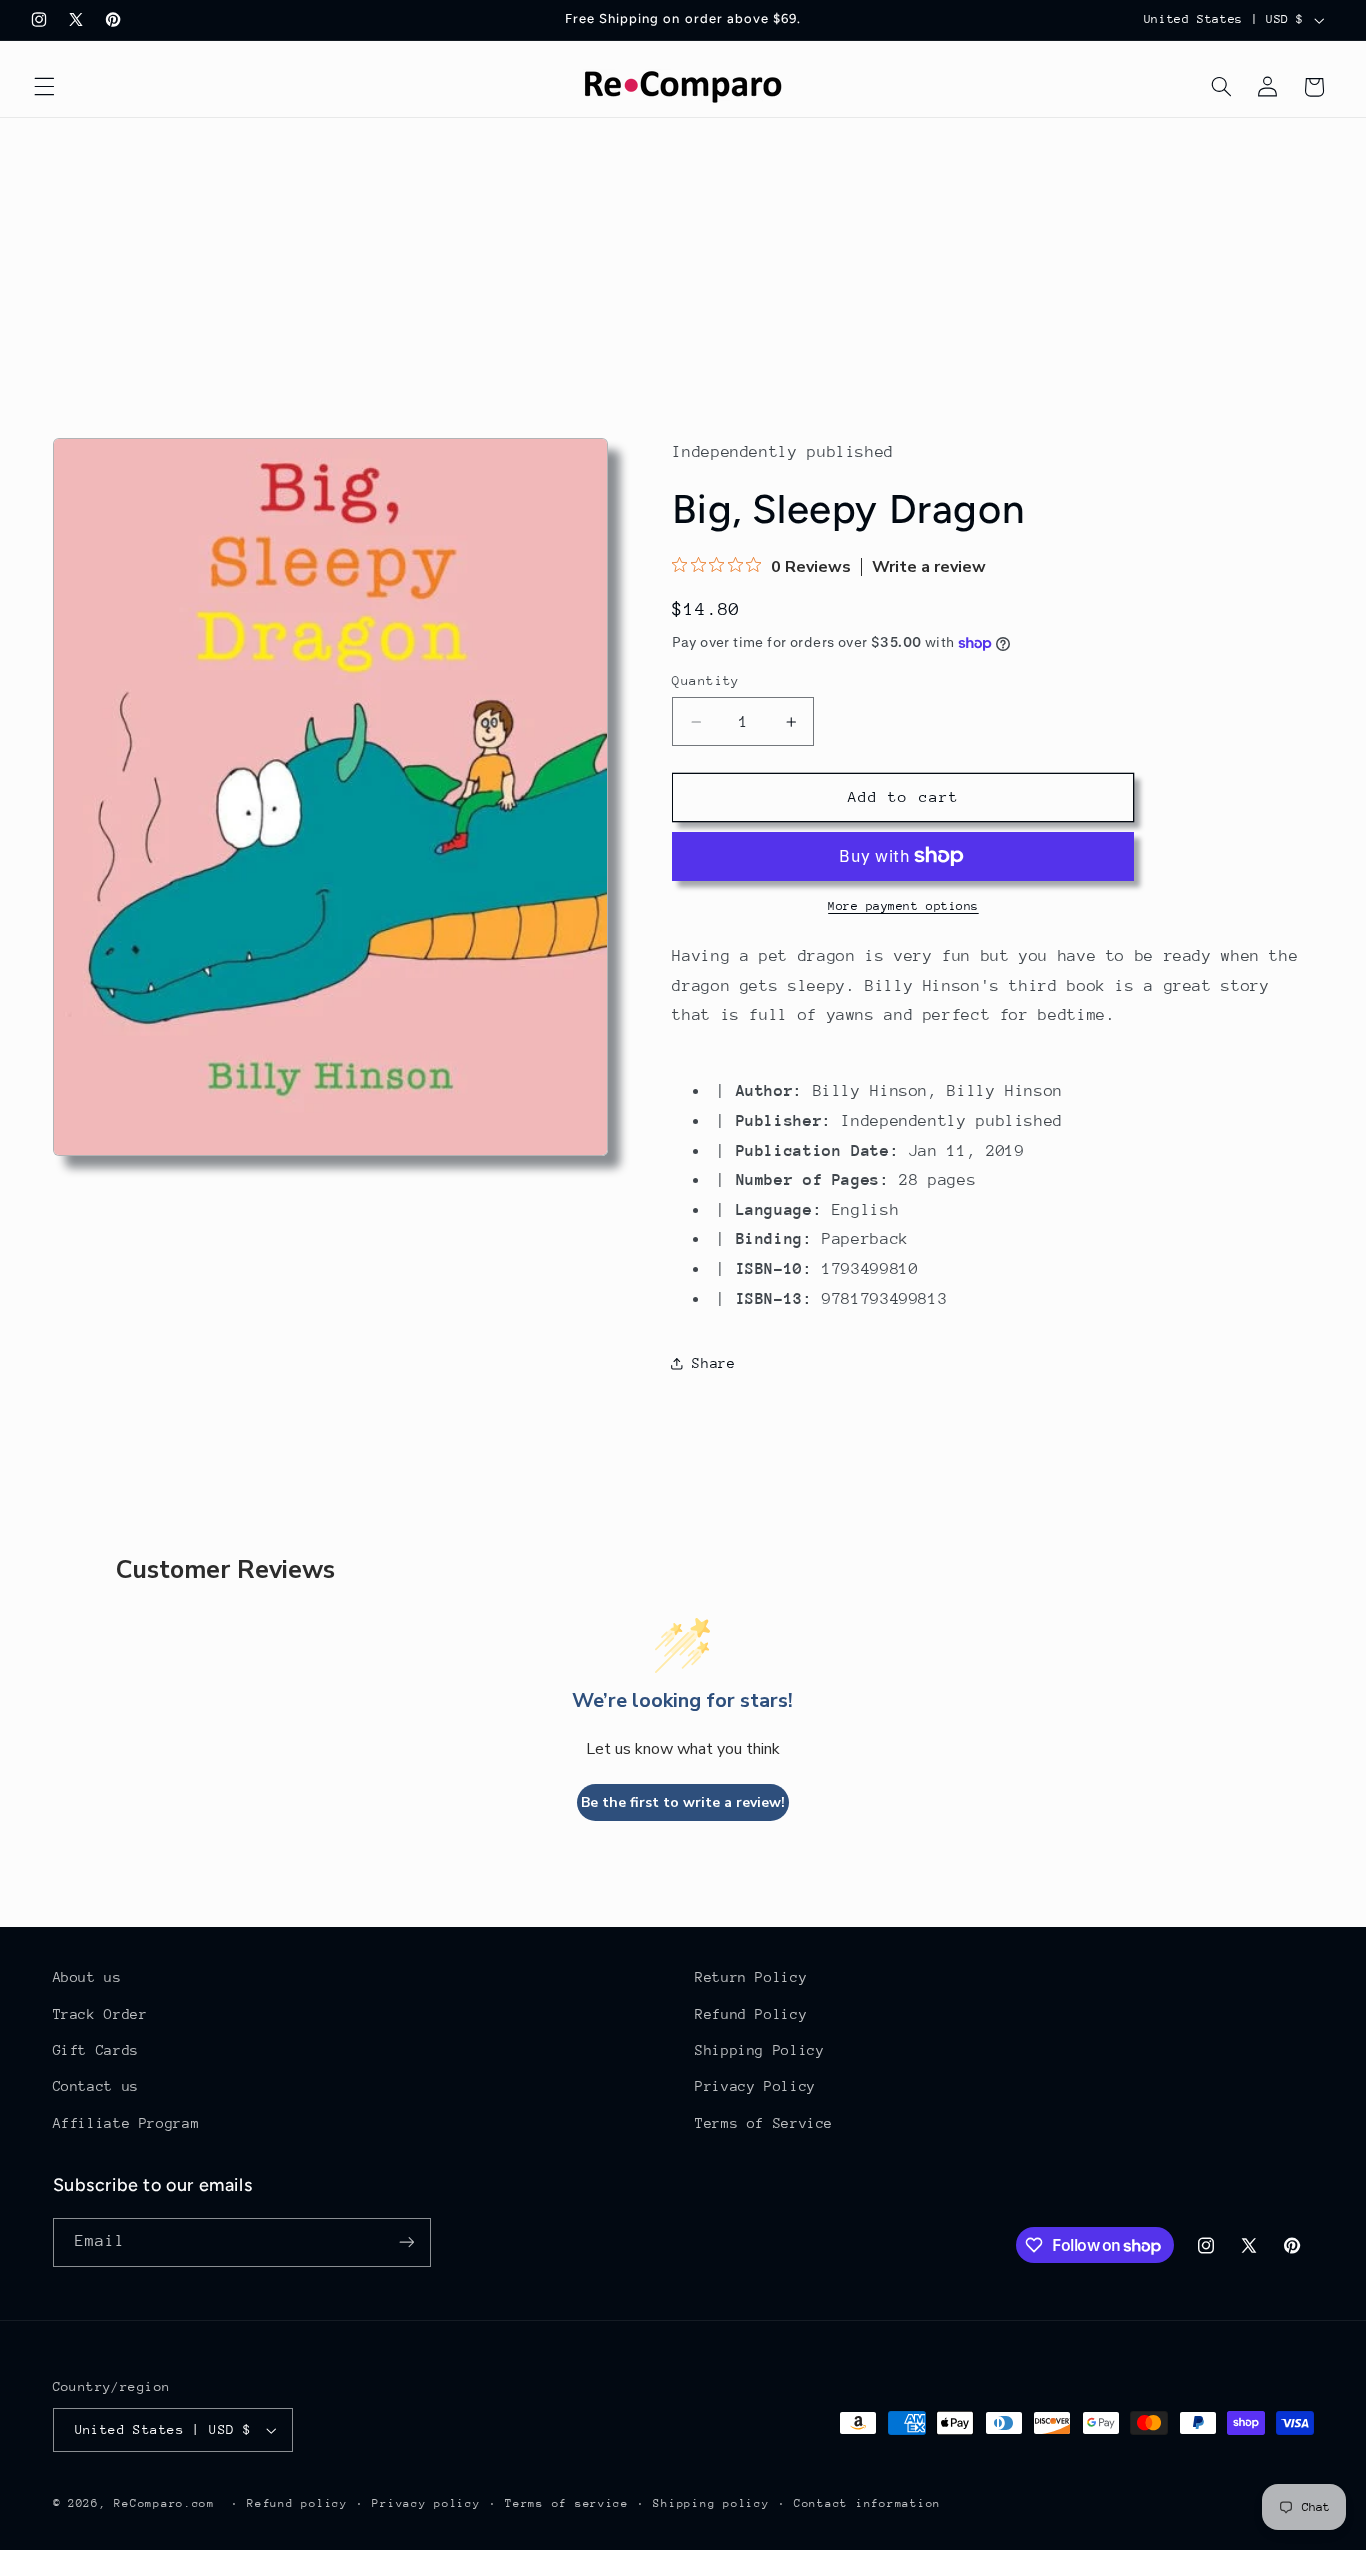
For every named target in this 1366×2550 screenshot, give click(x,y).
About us (87, 1977)
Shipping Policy (759, 2050)
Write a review (929, 567)
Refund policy (297, 2503)
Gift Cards (96, 2050)
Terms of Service (764, 2123)
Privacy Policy (755, 2087)
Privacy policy (426, 2503)
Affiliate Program (126, 2123)
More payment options (903, 906)
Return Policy (751, 1977)
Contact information (867, 2503)
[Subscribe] (406, 2242)
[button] (44, 87)
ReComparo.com (164, 2503)
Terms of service (567, 2503)
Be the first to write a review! (683, 1802)
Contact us (96, 2087)
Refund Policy (751, 2014)
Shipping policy (711, 2503)
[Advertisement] (683, 268)
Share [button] (713, 1363)
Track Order (100, 2014)
